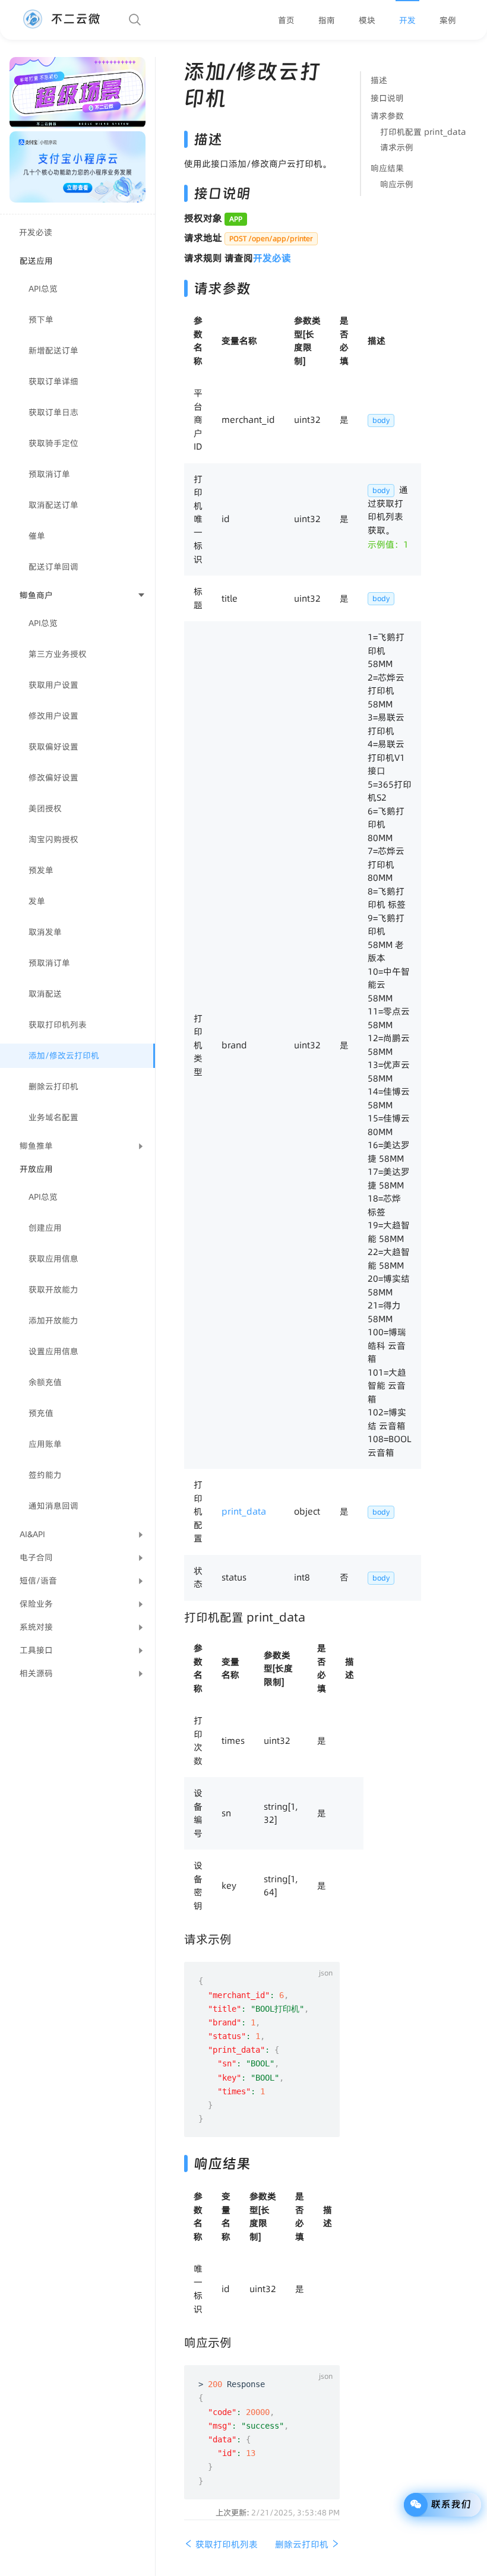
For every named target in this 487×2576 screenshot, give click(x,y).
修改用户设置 (53, 716)
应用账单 (45, 1444)
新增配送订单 (53, 350)
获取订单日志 (53, 412)
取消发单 (45, 932)
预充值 (41, 1413)
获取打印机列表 (58, 1025)
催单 (37, 536)
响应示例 (397, 184)
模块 (367, 20)
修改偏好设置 (53, 777)
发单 (37, 901)
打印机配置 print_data (423, 132)
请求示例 (397, 147)
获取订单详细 (53, 381)
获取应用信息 (53, 1259)
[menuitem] (286, 20)
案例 (448, 20)
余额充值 (45, 1382)
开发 (407, 20)
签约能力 (45, 1475)
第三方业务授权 (58, 654)
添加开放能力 (53, 1320)
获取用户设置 (53, 685)
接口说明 (387, 98)
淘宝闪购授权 (53, 839)
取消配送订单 (53, 505)
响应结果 (387, 168)
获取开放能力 (53, 1289)
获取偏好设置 (53, 747)
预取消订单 (49, 474)
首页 (286, 20)
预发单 (41, 870)
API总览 (43, 289)
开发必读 (36, 232)
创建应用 (45, 1228)
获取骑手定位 (53, 443)
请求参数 (387, 116)
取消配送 (45, 994)
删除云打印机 (53, 1086)
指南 (327, 20)
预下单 (41, 320)
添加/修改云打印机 (64, 1055)
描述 (379, 80)
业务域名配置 (53, 1117)
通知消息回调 (53, 1506)
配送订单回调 (53, 567)
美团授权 (45, 808)
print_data (244, 1511)
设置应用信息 (53, 1351)
